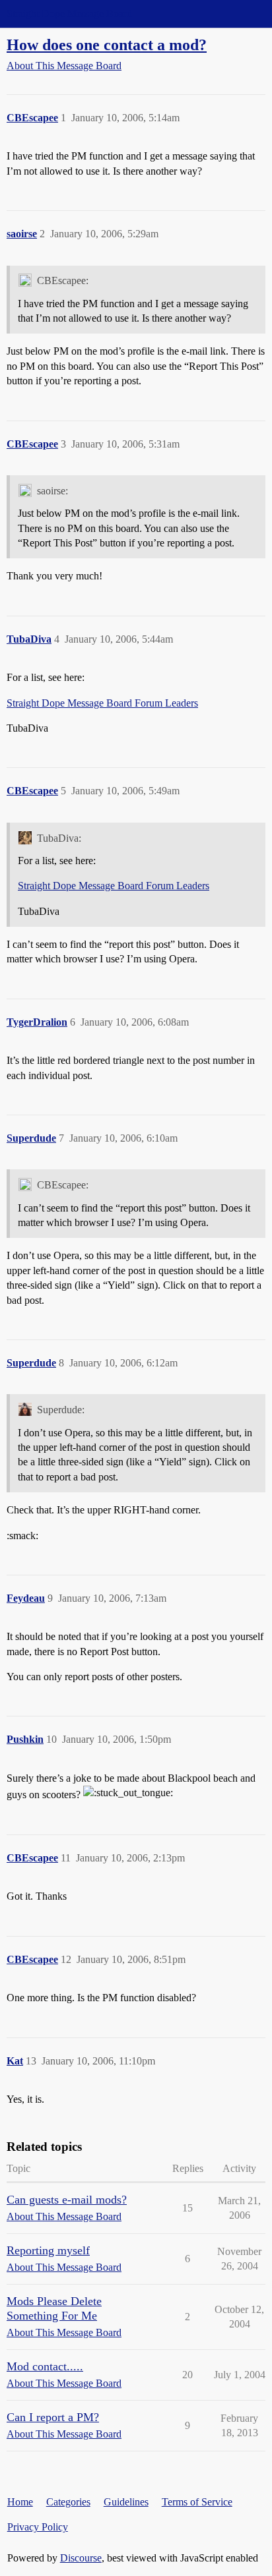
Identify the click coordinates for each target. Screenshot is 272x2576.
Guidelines (126, 2502)
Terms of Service (197, 2502)
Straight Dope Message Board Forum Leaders (102, 703)
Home (20, 2502)
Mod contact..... (45, 2366)
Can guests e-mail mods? (67, 2200)
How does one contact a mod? (107, 44)
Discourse (81, 2558)
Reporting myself (48, 2250)
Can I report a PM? (53, 2417)
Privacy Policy (38, 2527)
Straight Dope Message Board (69, 14)
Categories (68, 2502)
